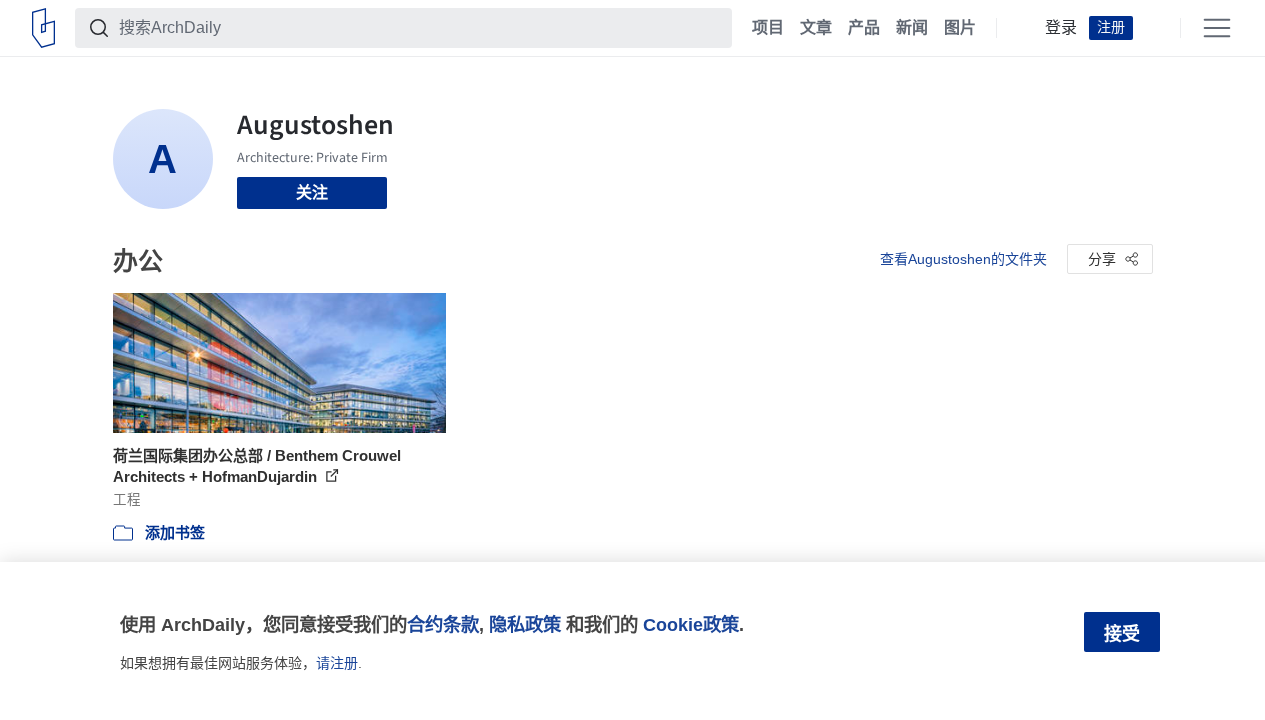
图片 (960, 28)
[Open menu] (1217, 28)
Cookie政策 (691, 624)
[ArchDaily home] (43, 28)
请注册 (337, 663)
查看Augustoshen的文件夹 (963, 259)
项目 (768, 28)
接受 (1122, 634)
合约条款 (443, 624)
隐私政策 (525, 624)
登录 (1061, 28)
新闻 (912, 28)
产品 (864, 28)
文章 (816, 28)
